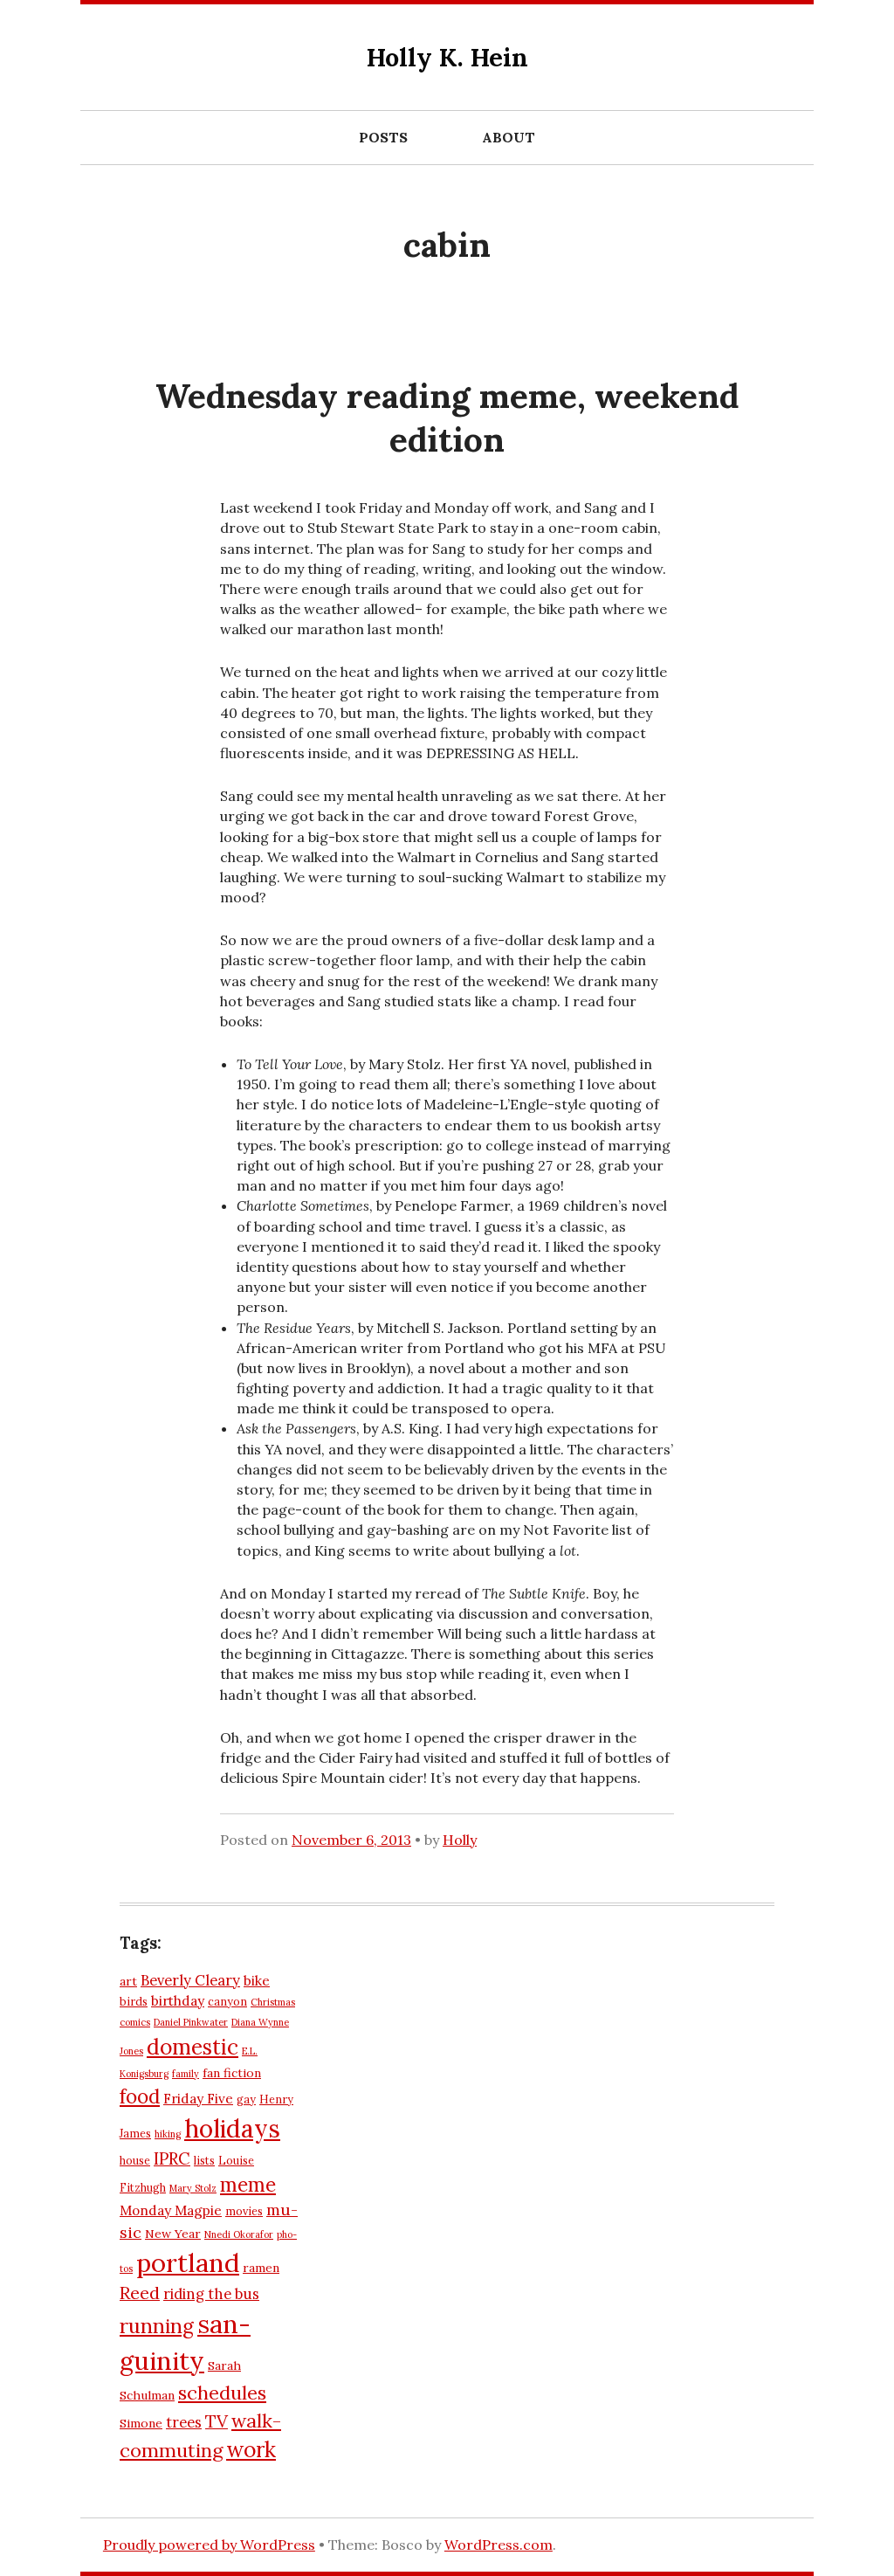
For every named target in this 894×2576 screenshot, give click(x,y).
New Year (173, 2234)
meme (248, 2185)
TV (217, 2421)
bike (257, 1981)
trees (184, 2422)
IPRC (172, 2158)
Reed (140, 2293)
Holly (460, 1840)
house (135, 2160)
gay (246, 2099)
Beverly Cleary (190, 1980)
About (509, 137)
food (140, 2096)
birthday (178, 2001)
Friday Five (198, 2099)
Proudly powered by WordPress (209, 2545)
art (128, 1981)
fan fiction (232, 2073)
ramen (261, 2268)
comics (135, 2022)
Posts (383, 137)
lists (204, 2160)
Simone (141, 2423)
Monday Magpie (171, 2210)
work (251, 2449)
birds (134, 2001)
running (157, 2326)
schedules (222, 2393)
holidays (232, 2128)
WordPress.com (499, 2545)
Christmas (273, 2002)
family (186, 2074)
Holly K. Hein (447, 57)
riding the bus (211, 2294)
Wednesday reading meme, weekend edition (447, 418)
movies (244, 2211)
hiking (168, 2134)
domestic (193, 2047)
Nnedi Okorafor (239, 2234)
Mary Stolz (193, 2188)
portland (188, 2262)
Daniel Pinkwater (191, 2022)
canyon (227, 2001)
